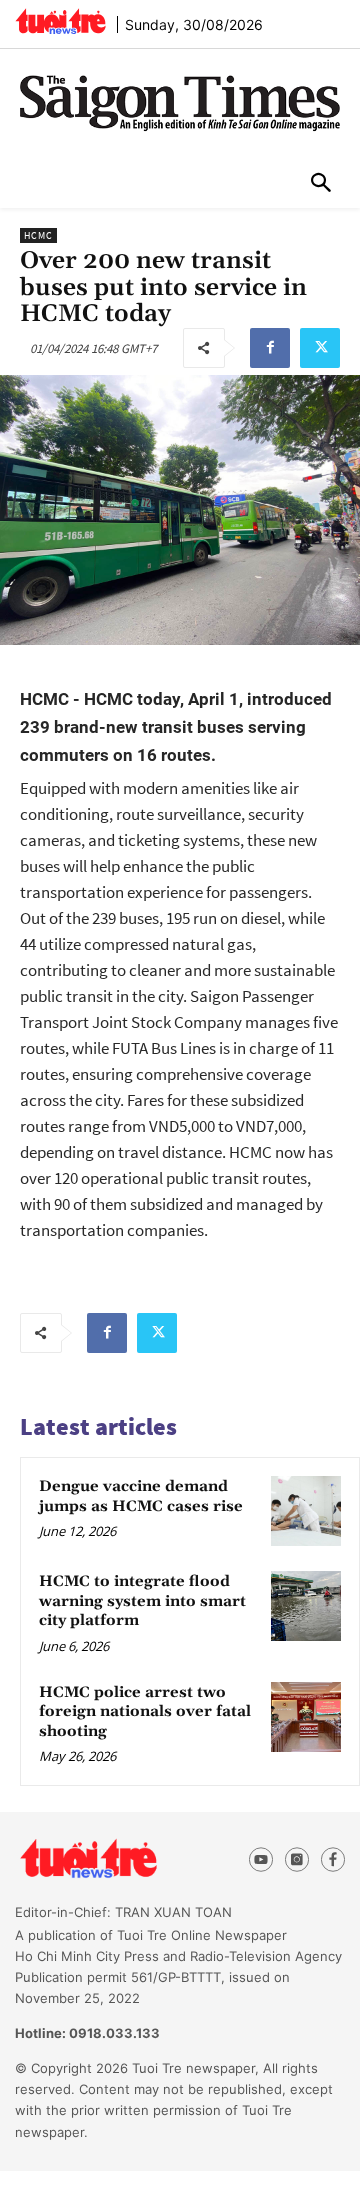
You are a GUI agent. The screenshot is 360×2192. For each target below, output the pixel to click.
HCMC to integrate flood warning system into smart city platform (142, 1601)
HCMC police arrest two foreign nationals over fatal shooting (145, 1712)
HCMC (38, 235)
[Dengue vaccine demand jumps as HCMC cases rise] (306, 1511)
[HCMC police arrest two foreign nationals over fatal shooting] (306, 1717)
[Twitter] (320, 348)
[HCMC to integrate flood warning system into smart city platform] (306, 1606)
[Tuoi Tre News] (122, 1859)
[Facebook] (270, 348)
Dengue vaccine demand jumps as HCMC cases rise (141, 1496)
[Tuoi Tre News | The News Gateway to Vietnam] (60, 21)
